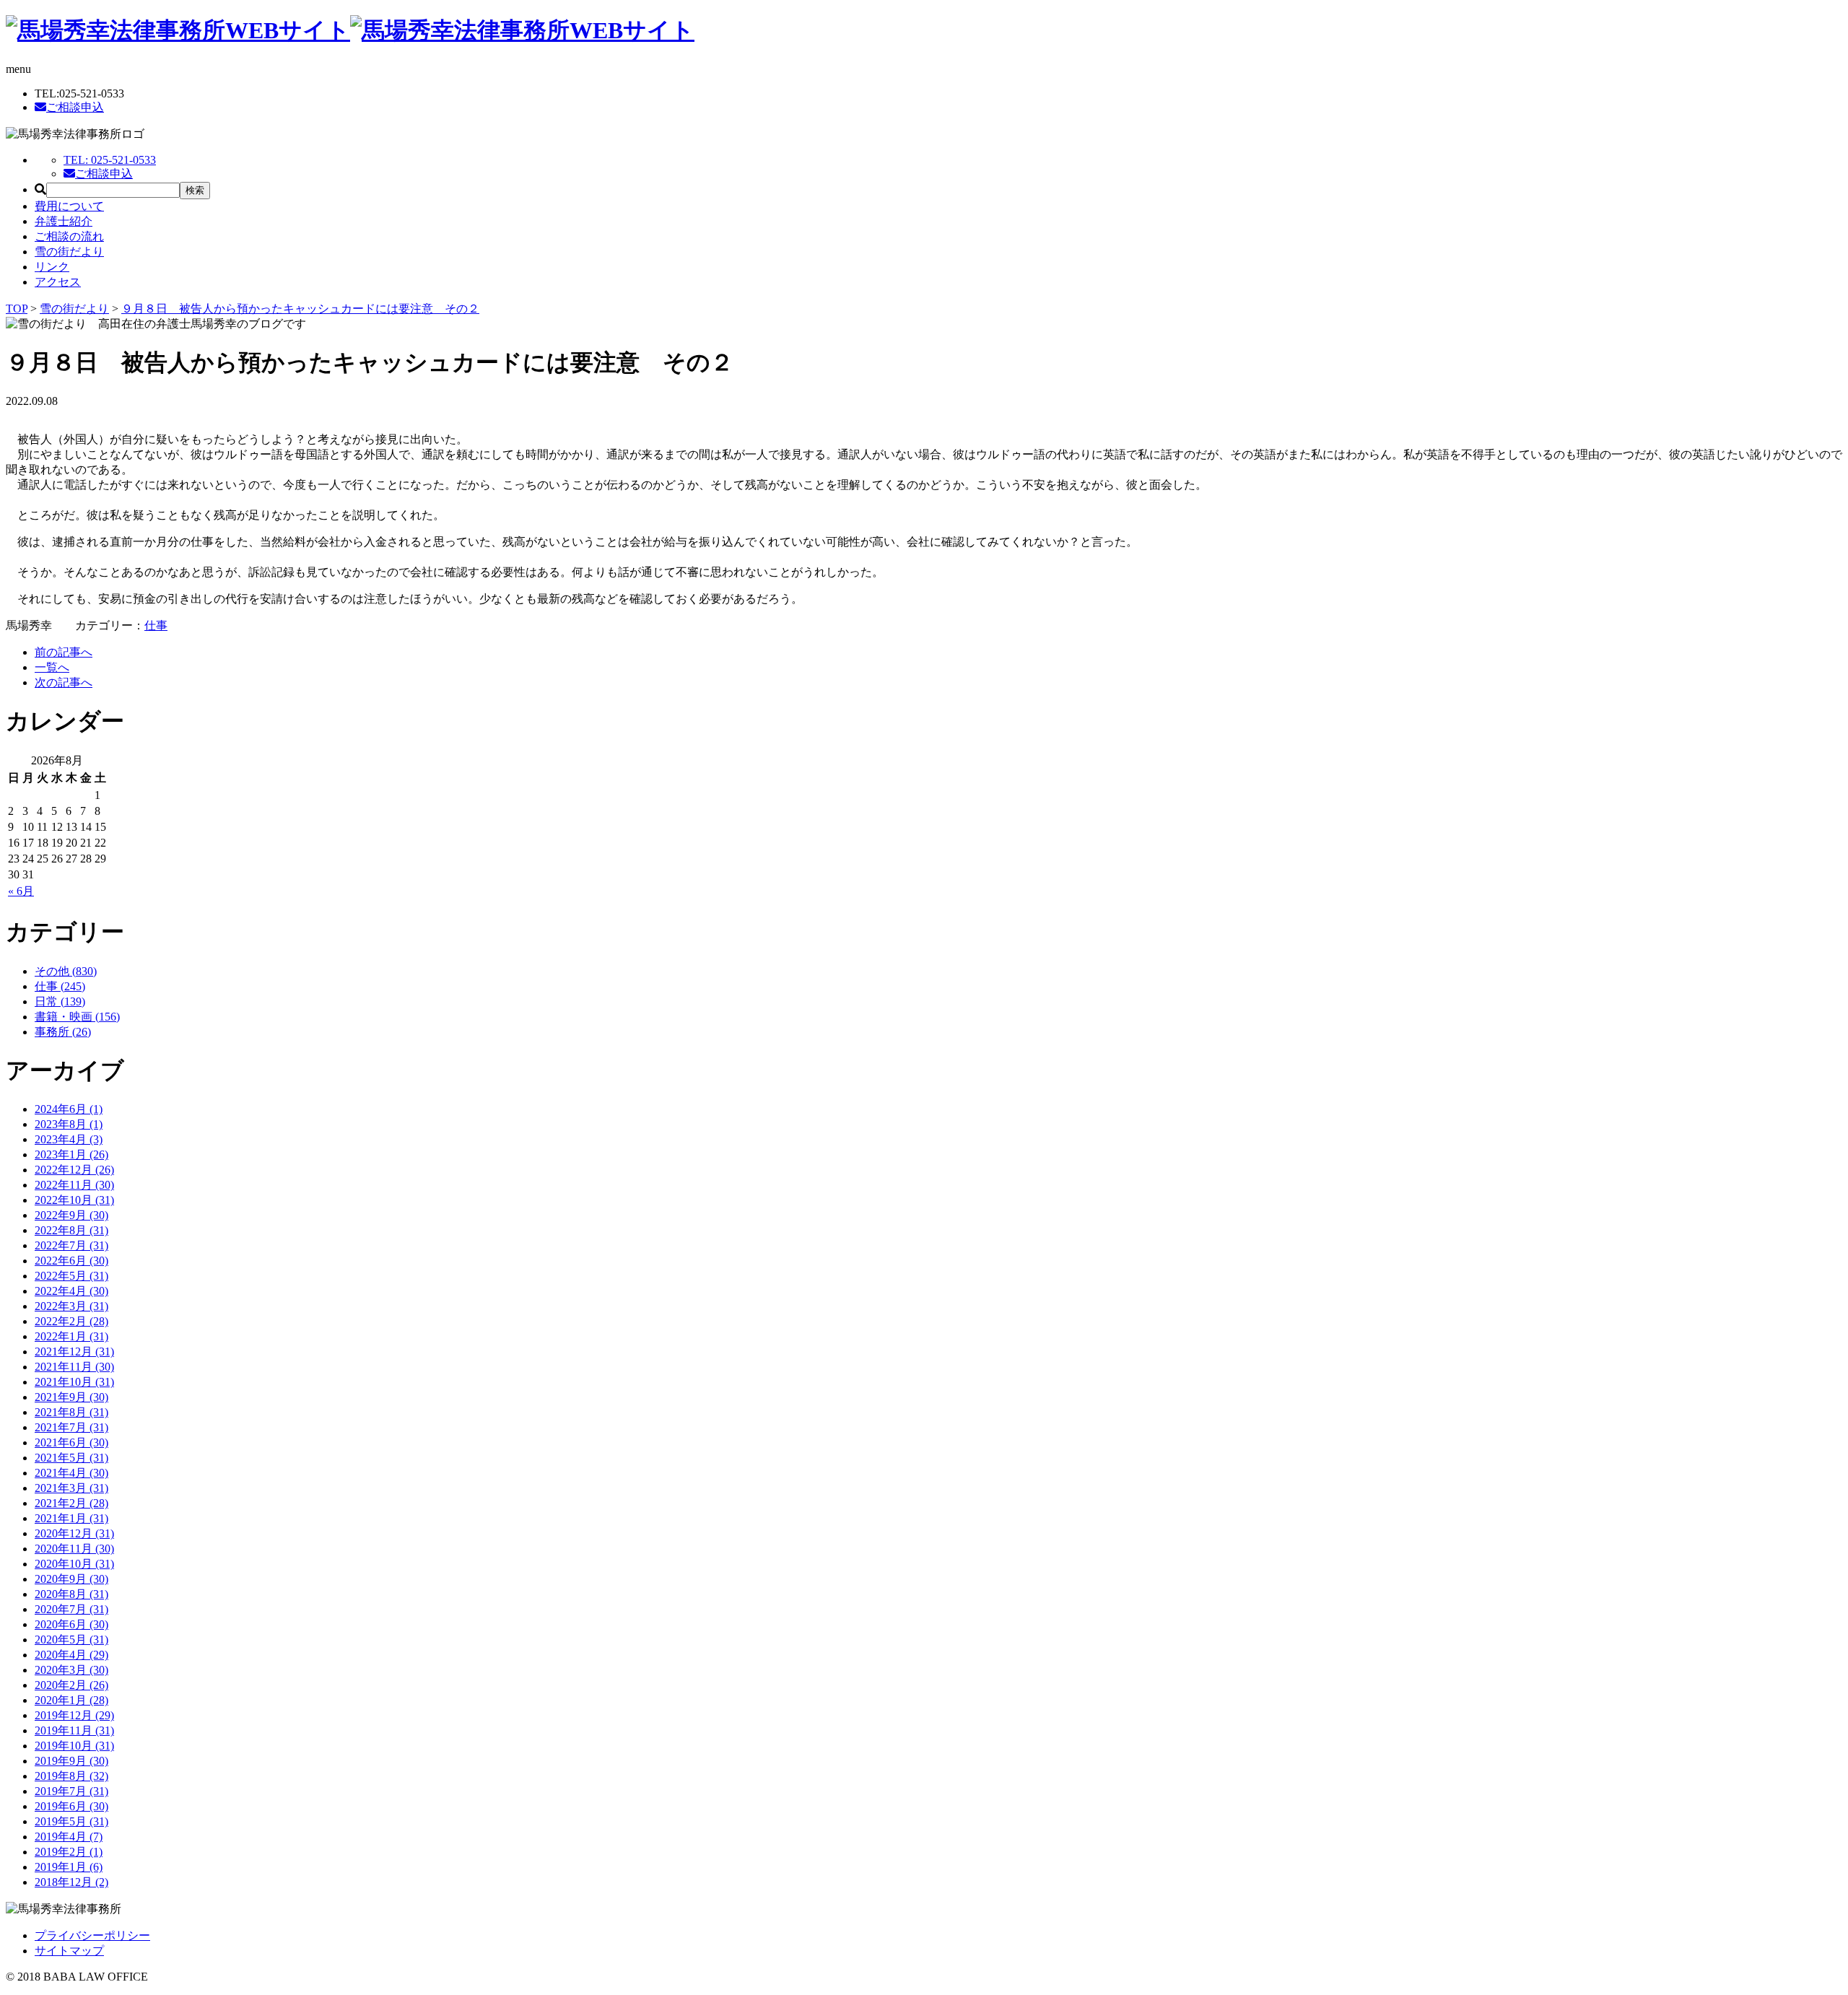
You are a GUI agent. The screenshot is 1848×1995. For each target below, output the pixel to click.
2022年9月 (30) (71, 1215)
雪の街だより (69, 252)
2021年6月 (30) (71, 1442)
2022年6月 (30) (71, 1261)
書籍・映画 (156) (77, 1017)
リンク (52, 267)
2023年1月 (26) (71, 1154)
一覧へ (52, 667)
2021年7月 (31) (71, 1427)
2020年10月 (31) (74, 1564)
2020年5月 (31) (71, 1640)
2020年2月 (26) (71, 1685)
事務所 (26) (63, 1032)
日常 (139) (60, 1001)
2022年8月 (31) (71, 1230)
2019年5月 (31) (71, 1821)
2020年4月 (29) (71, 1655)
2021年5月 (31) (71, 1458)
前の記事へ (64, 652)
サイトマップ (69, 1951)
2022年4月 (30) (71, 1291)
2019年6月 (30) (71, 1806)
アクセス (58, 282)
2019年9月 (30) (71, 1761)
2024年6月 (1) (69, 1109)
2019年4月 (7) (69, 1837)
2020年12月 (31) (74, 1533)
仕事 (156, 625)
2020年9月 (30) (71, 1579)
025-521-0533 (110, 160)
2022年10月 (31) (74, 1200)
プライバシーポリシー (92, 1935)
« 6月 (21, 891)
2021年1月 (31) (71, 1518)
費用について (69, 206)
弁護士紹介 (64, 221)
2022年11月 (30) (74, 1185)
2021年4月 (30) (71, 1473)
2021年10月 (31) (74, 1382)
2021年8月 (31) (71, 1412)
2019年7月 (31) (71, 1791)
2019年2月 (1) (69, 1852)
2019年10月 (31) (74, 1746)
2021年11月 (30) (74, 1367)
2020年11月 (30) (74, 1549)
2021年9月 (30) (71, 1397)
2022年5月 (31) (71, 1276)
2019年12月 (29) (74, 1715)
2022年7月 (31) (71, 1245)
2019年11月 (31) (74, 1730)
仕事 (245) (60, 986)
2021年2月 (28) (71, 1503)
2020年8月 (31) (71, 1594)
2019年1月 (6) (69, 1867)
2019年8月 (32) (71, 1776)
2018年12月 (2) (71, 1882)
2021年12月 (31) (74, 1352)
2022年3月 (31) (71, 1306)
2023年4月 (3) (69, 1139)
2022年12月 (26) (74, 1170)
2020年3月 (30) (71, 1670)
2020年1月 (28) (71, 1700)
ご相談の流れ (69, 236)
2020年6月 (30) (71, 1624)
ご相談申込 (75, 107)
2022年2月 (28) (71, 1321)
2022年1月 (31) (71, 1336)
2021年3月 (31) (71, 1488)
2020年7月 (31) (71, 1609)
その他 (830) (66, 971)
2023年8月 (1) (69, 1124)
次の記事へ (64, 682)
